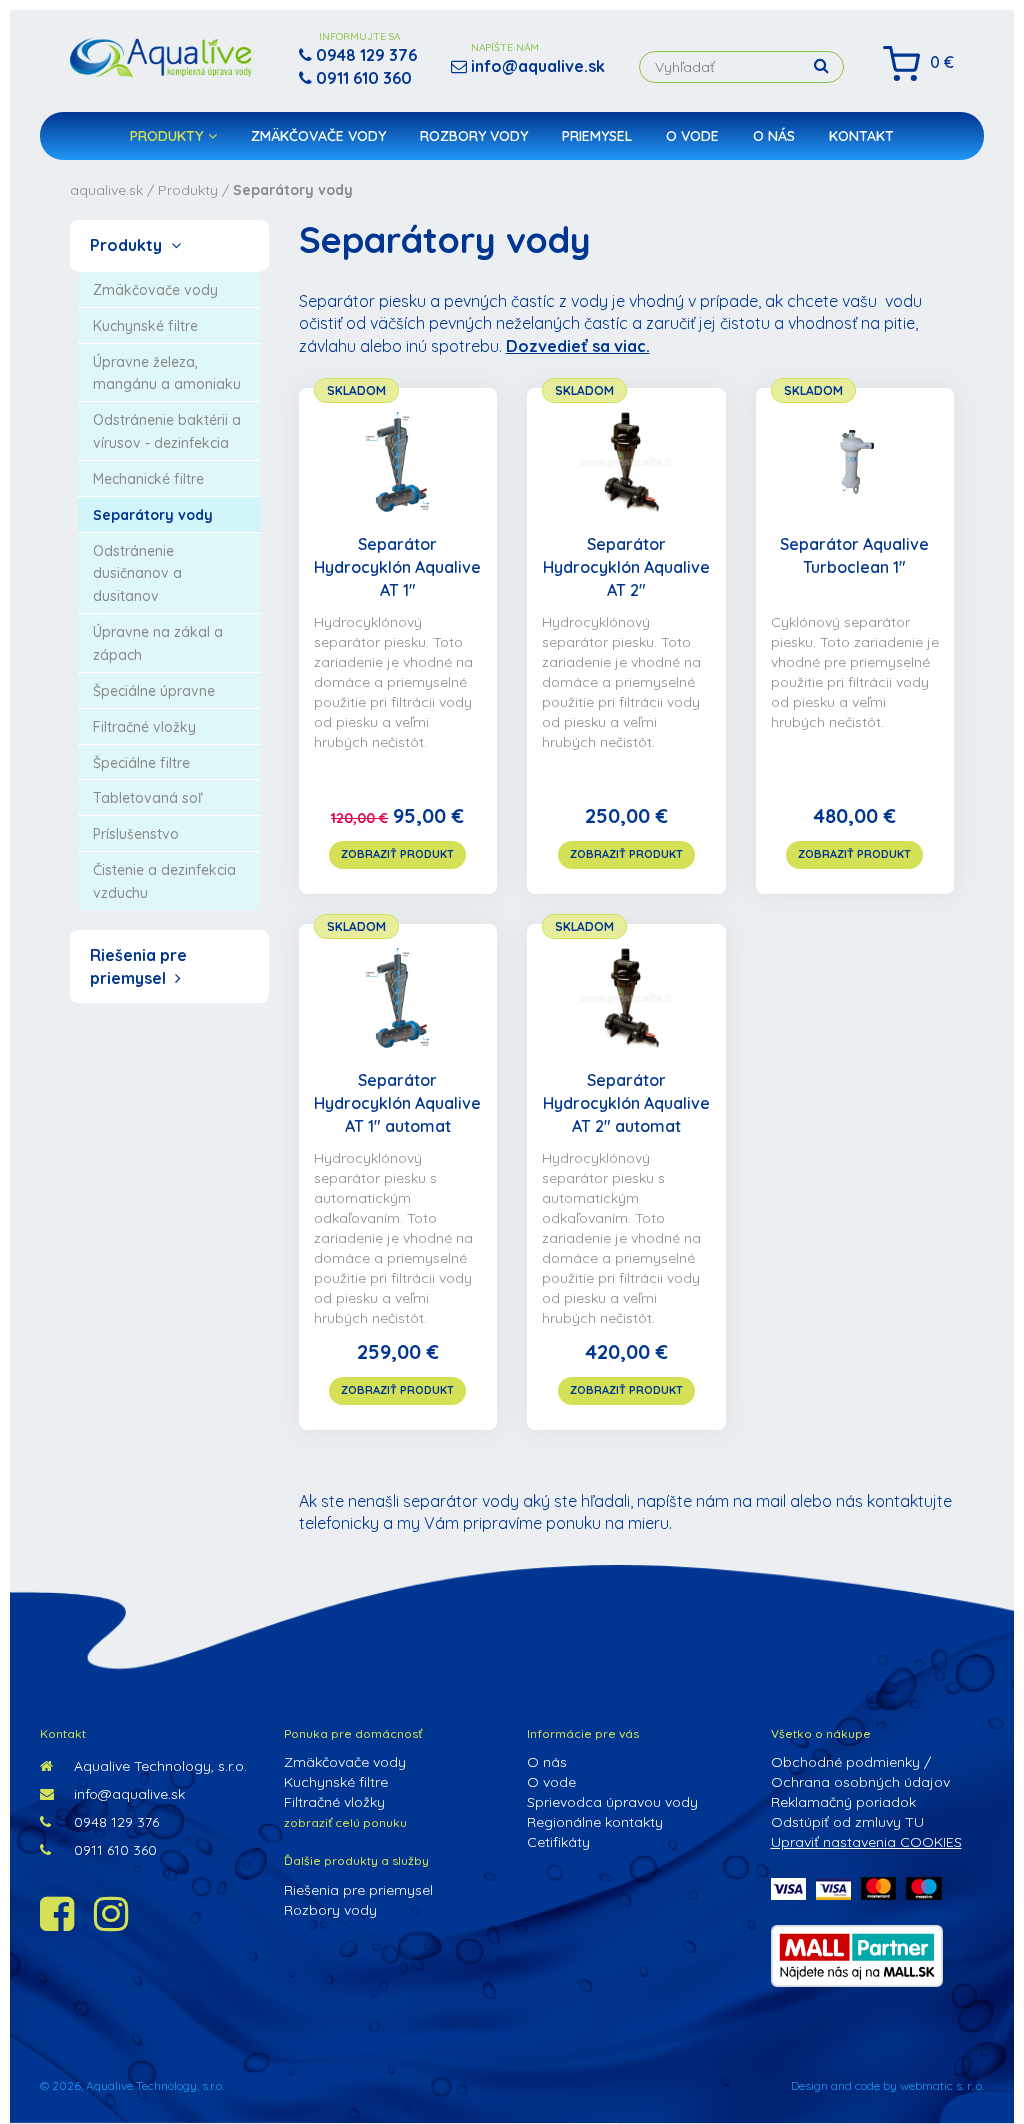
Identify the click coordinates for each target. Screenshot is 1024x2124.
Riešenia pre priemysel (358, 1890)
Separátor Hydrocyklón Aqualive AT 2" (626, 567)
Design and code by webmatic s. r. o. (887, 2085)
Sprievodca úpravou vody (612, 1802)
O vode (692, 136)
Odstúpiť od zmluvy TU (847, 1822)
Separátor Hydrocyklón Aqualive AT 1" (397, 567)
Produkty (166, 136)
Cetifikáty (558, 1842)
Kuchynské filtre (336, 1782)
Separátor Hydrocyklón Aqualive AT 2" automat (626, 1103)
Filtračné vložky (334, 1802)
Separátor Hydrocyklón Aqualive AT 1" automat (397, 1103)
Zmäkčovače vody (318, 136)
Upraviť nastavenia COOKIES (866, 1842)
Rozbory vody (474, 136)
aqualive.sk (106, 190)
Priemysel (597, 136)
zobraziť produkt (397, 854)
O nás (774, 136)
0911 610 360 (113, 1850)
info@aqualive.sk (127, 1794)
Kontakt (861, 136)
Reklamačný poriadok (843, 1802)
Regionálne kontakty (595, 1822)
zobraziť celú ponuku (345, 1822)
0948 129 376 (114, 1822)
